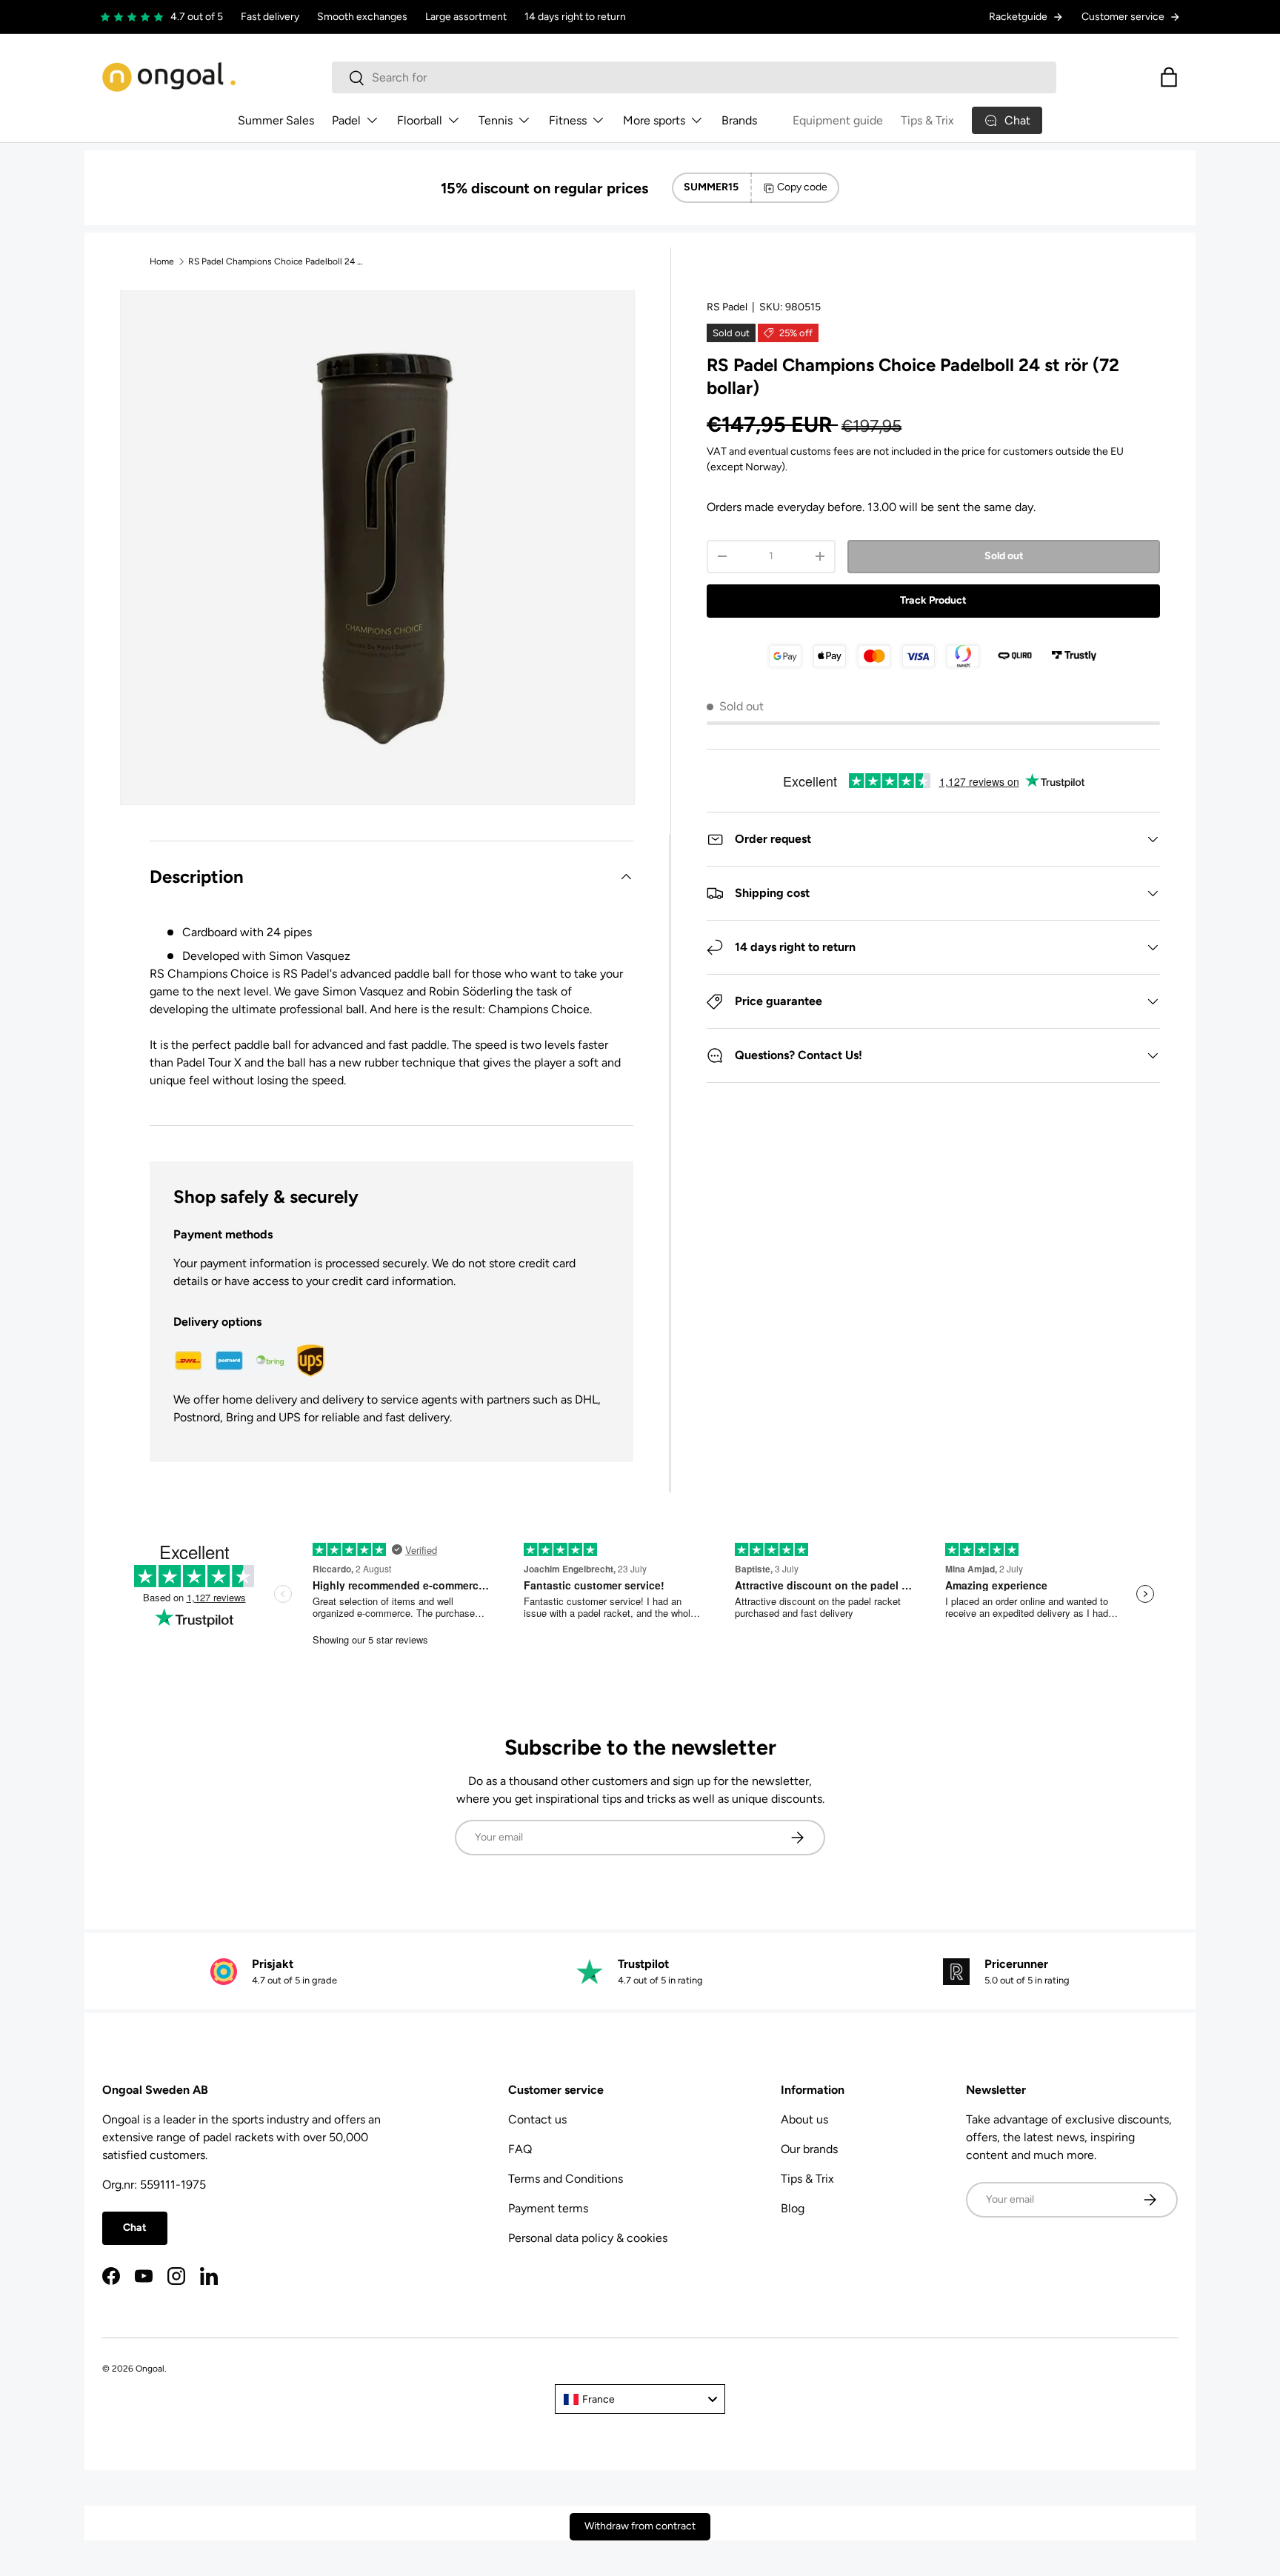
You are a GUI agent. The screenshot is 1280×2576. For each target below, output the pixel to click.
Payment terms (548, 2208)
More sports (654, 120)
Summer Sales (276, 120)
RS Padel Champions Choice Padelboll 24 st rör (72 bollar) (277, 261)
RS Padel (727, 307)
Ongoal (150, 2369)
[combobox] (694, 77)
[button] (1169, 77)
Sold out (1004, 556)
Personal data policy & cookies (588, 2238)
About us (804, 2119)
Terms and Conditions (566, 2179)
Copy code (802, 187)
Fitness (568, 120)
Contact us (537, 2119)
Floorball (420, 120)
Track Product (933, 600)
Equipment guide (838, 120)
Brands (739, 120)
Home (162, 261)
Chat (135, 2228)
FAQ (520, 2149)
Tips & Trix (927, 120)
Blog (793, 2208)
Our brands (809, 2149)
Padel (346, 120)
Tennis (496, 120)
